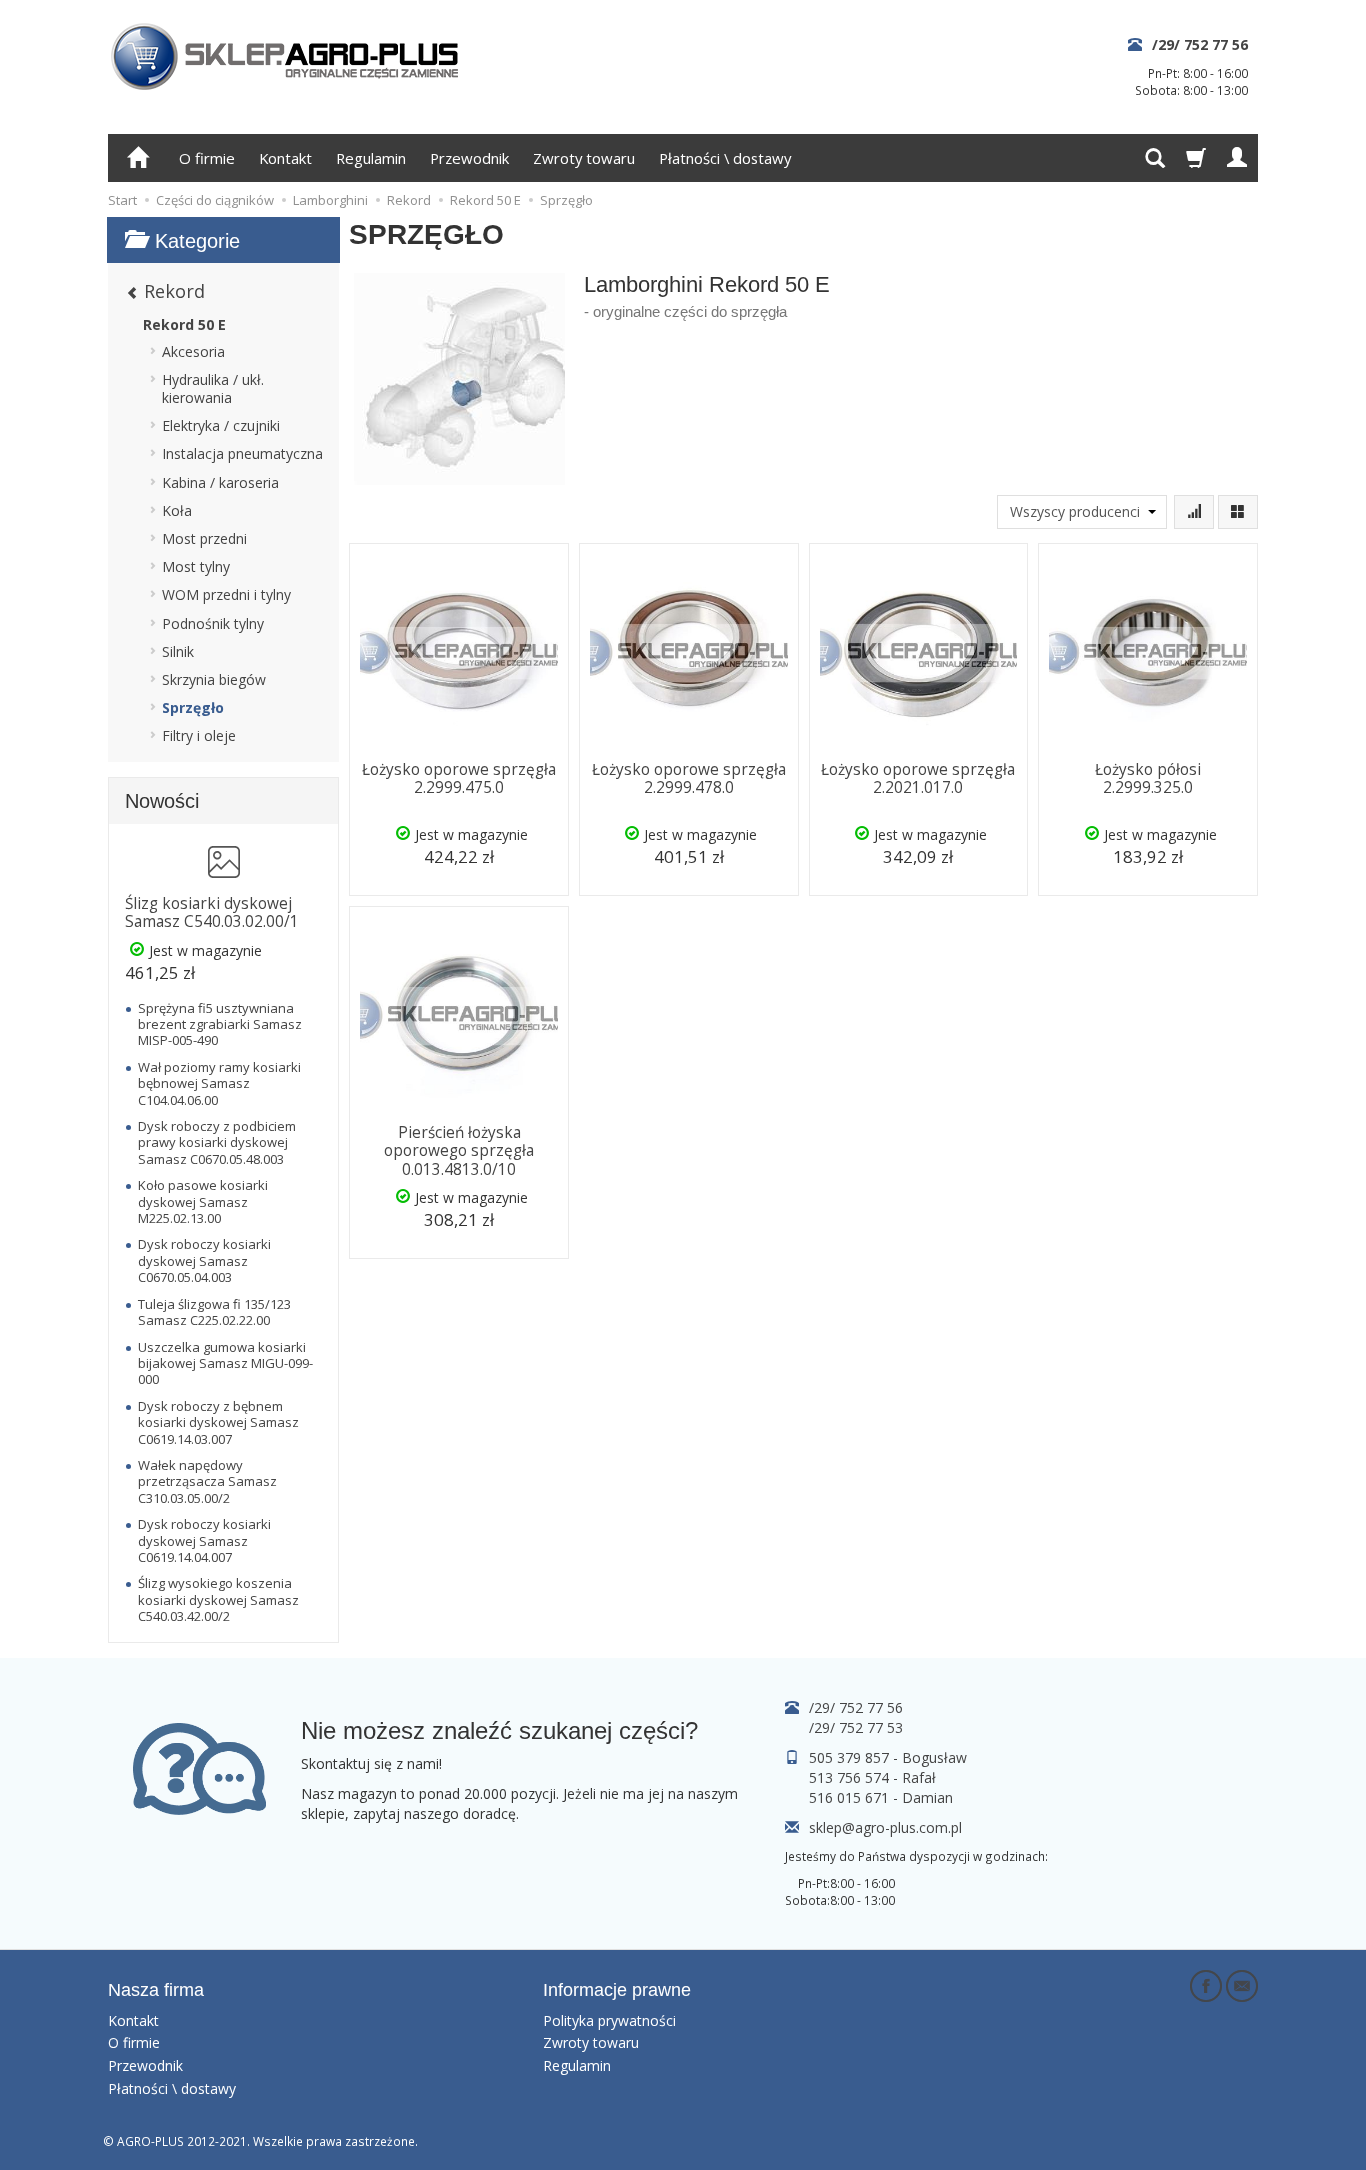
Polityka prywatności (609, 2020)
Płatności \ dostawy (725, 158)
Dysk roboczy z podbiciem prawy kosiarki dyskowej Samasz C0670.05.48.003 (217, 1142)
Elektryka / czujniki (221, 425)
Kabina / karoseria (220, 482)
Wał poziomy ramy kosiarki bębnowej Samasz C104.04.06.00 (219, 1083)
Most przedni (204, 538)
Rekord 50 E (184, 324)
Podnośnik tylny (213, 623)
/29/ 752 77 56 (1200, 44)
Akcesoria (193, 351)
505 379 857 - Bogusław (888, 1757)
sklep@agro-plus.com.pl (885, 1827)
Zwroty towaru (584, 158)
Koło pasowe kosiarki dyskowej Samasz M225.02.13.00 (203, 1201)
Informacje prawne (617, 1990)
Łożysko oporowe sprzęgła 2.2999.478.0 (689, 778)
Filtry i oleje (199, 735)
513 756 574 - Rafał (872, 1777)
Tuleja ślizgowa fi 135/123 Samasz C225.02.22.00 (214, 1312)
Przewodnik (469, 158)
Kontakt (285, 158)
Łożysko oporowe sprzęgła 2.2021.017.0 (918, 778)
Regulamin (371, 158)
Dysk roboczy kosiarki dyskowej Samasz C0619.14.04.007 (204, 1540)
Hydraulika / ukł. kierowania (213, 388)
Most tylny (196, 566)
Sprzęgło (193, 707)
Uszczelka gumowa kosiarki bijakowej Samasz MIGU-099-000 (225, 1363)
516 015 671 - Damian (881, 1797)
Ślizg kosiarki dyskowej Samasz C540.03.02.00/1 (212, 912)
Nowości (162, 801)
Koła (177, 510)
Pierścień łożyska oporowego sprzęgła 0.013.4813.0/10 (459, 1151)
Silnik (178, 651)
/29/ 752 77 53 (856, 1727)
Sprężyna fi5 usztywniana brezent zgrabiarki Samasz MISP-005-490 (220, 1024)
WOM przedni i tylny (226, 594)
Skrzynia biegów (214, 679)
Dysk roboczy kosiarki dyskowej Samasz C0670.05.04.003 (204, 1260)
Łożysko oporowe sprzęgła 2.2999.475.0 (459, 778)
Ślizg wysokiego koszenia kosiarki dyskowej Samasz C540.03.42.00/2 (218, 1599)
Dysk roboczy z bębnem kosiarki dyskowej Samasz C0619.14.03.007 (218, 1422)
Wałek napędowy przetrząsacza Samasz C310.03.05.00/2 (207, 1481)
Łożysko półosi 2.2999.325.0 (1148, 778)
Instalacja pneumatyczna (242, 453)
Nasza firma (156, 1990)
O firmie (207, 158)
